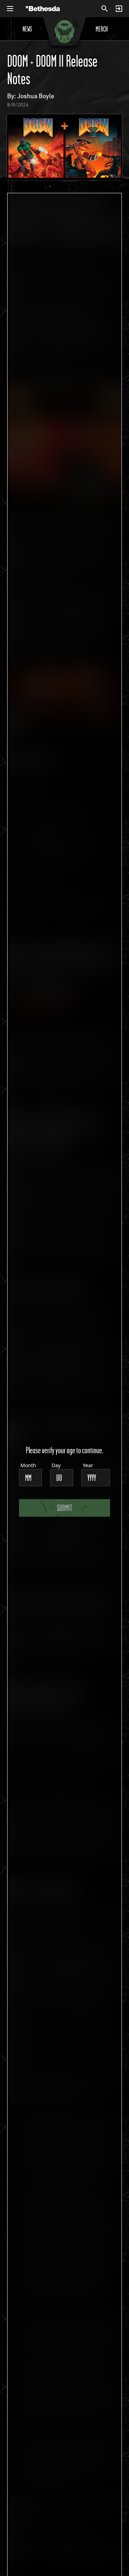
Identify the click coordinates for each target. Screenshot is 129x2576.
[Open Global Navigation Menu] (10, 9)
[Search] (105, 9)
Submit (64, 1508)
